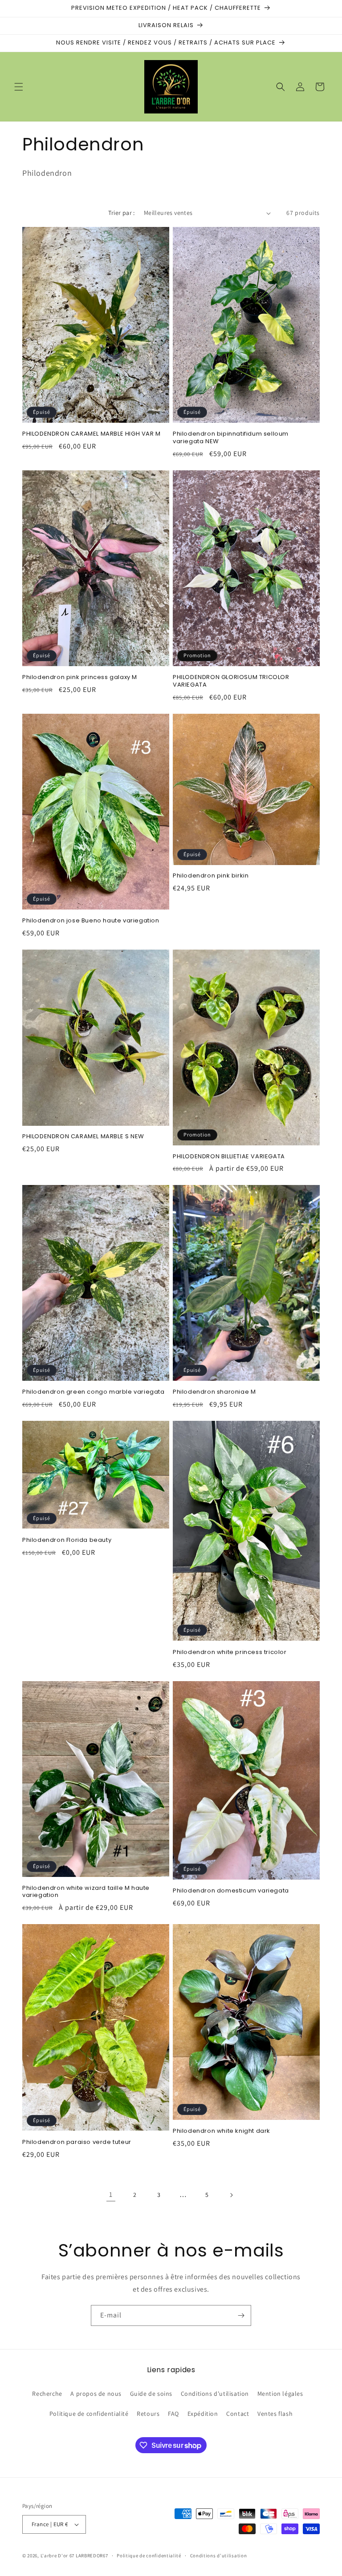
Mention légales (280, 2394)
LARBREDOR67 (92, 2556)
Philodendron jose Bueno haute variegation (91, 921)
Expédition (203, 2414)
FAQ (173, 2414)
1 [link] (111, 2194)
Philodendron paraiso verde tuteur (77, 2142)
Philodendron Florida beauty (67, 1540)
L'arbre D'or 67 (58, 2556)
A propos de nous (96, 2394)
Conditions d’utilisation (219, 2556)
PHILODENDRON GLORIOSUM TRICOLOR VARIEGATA (231, 681)
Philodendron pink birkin (211, 876)
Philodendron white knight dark (222, 2131)
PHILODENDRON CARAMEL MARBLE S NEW (83, 1137)
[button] (19, 87)
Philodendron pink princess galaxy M (80, 677)
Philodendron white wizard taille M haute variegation (86, 1892)
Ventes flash (275, 2414)
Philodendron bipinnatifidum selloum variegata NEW (231, 438)
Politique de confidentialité (89, 2414)
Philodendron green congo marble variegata (94, 1392)
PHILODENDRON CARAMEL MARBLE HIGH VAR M (92, 434)
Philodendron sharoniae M (214, 1392)
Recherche (47, 2394)
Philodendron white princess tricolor (230, 1652)
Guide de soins (151, 2394)
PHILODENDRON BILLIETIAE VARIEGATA (229, 1157)
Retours (148, 2414)
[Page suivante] (231, 2195)
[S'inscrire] (241, 2315)
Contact (238, 2414)
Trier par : (121, 213)
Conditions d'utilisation (215, 2394)
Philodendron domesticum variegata (231, 1891)
